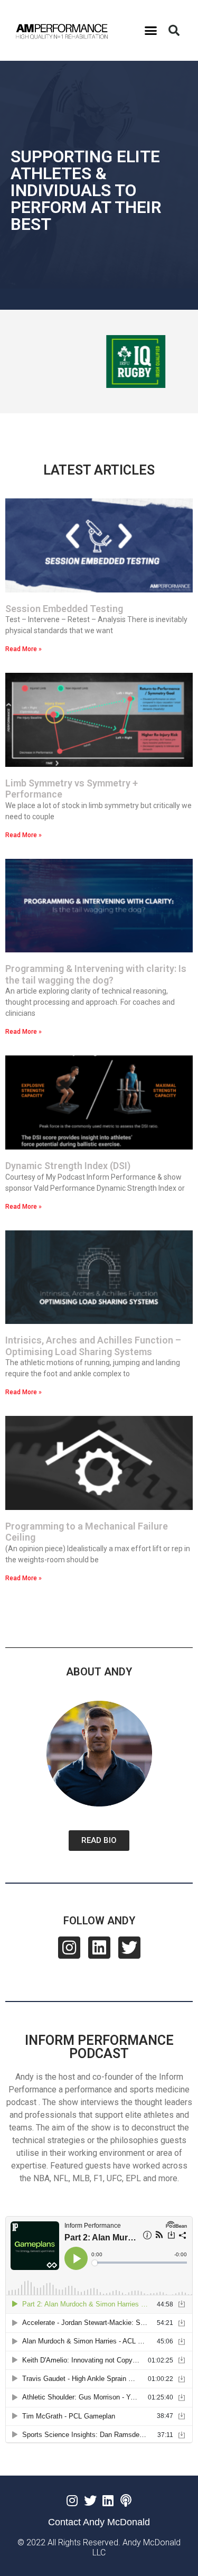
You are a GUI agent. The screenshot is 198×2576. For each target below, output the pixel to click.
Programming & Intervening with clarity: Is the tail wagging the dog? (96, 974)
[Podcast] (126, 2500)
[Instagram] (69, 1948)
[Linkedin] (99, 1948)
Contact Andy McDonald (99, 2522)
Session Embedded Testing (64, 609)
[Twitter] (129, 1948)
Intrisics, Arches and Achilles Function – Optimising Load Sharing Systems (93, 1346)
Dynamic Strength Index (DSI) (68, 1166)
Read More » (23, 649)
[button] (151, 31)
